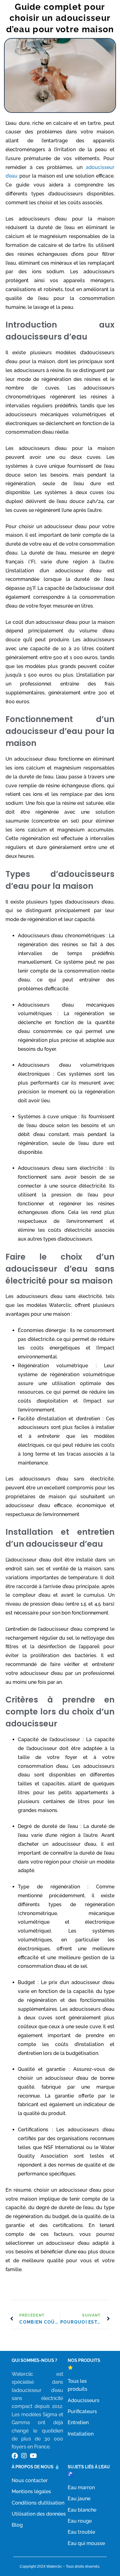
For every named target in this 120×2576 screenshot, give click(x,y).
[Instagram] (24, 2456)
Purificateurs (82, 2411)
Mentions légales (31, 2492)
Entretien (78, 2422)
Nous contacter (30, 2480)
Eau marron (81, 2488)
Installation (81, 2434)
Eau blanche (82, 2510)
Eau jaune (79, 2499)
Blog (17, 2525)
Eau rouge (80, 2521)
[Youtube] (33, 2456)
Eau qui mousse (86, 2543)
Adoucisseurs (84, 2400)
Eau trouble (81, 2532)
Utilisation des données (39, 2514)
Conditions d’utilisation (38, 2503)
